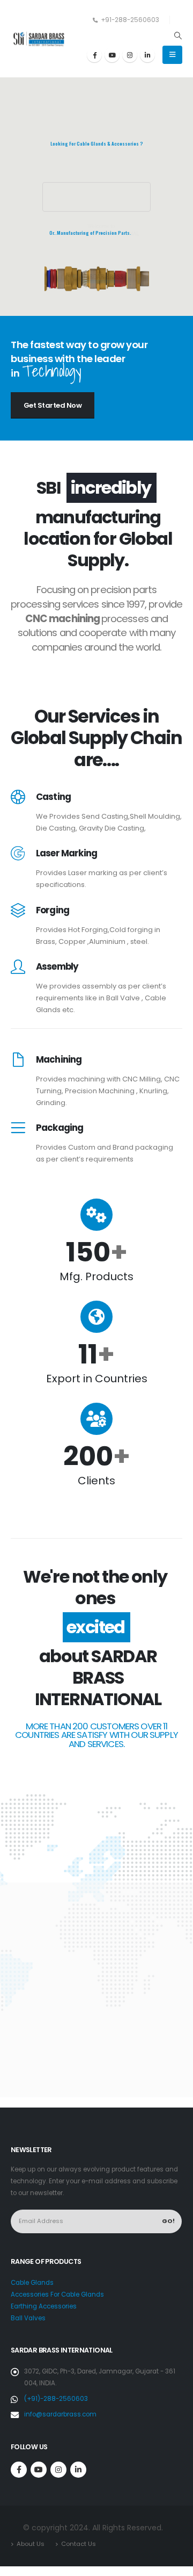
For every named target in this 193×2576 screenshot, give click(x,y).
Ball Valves (28, 2318)
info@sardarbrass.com (60, 2414)
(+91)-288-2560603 (56, 2399)
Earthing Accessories (44, 2306)
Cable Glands (32, 2283)
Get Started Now (53, 405)
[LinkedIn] (147, 55)
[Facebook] (94, 55)
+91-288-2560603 (130, 20)
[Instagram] (130, 55)
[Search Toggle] (178, 35)
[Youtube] (112, 55)
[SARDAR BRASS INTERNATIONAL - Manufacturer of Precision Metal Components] (40, 39)
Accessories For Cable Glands (57, 2294)
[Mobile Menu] (172, 55)
